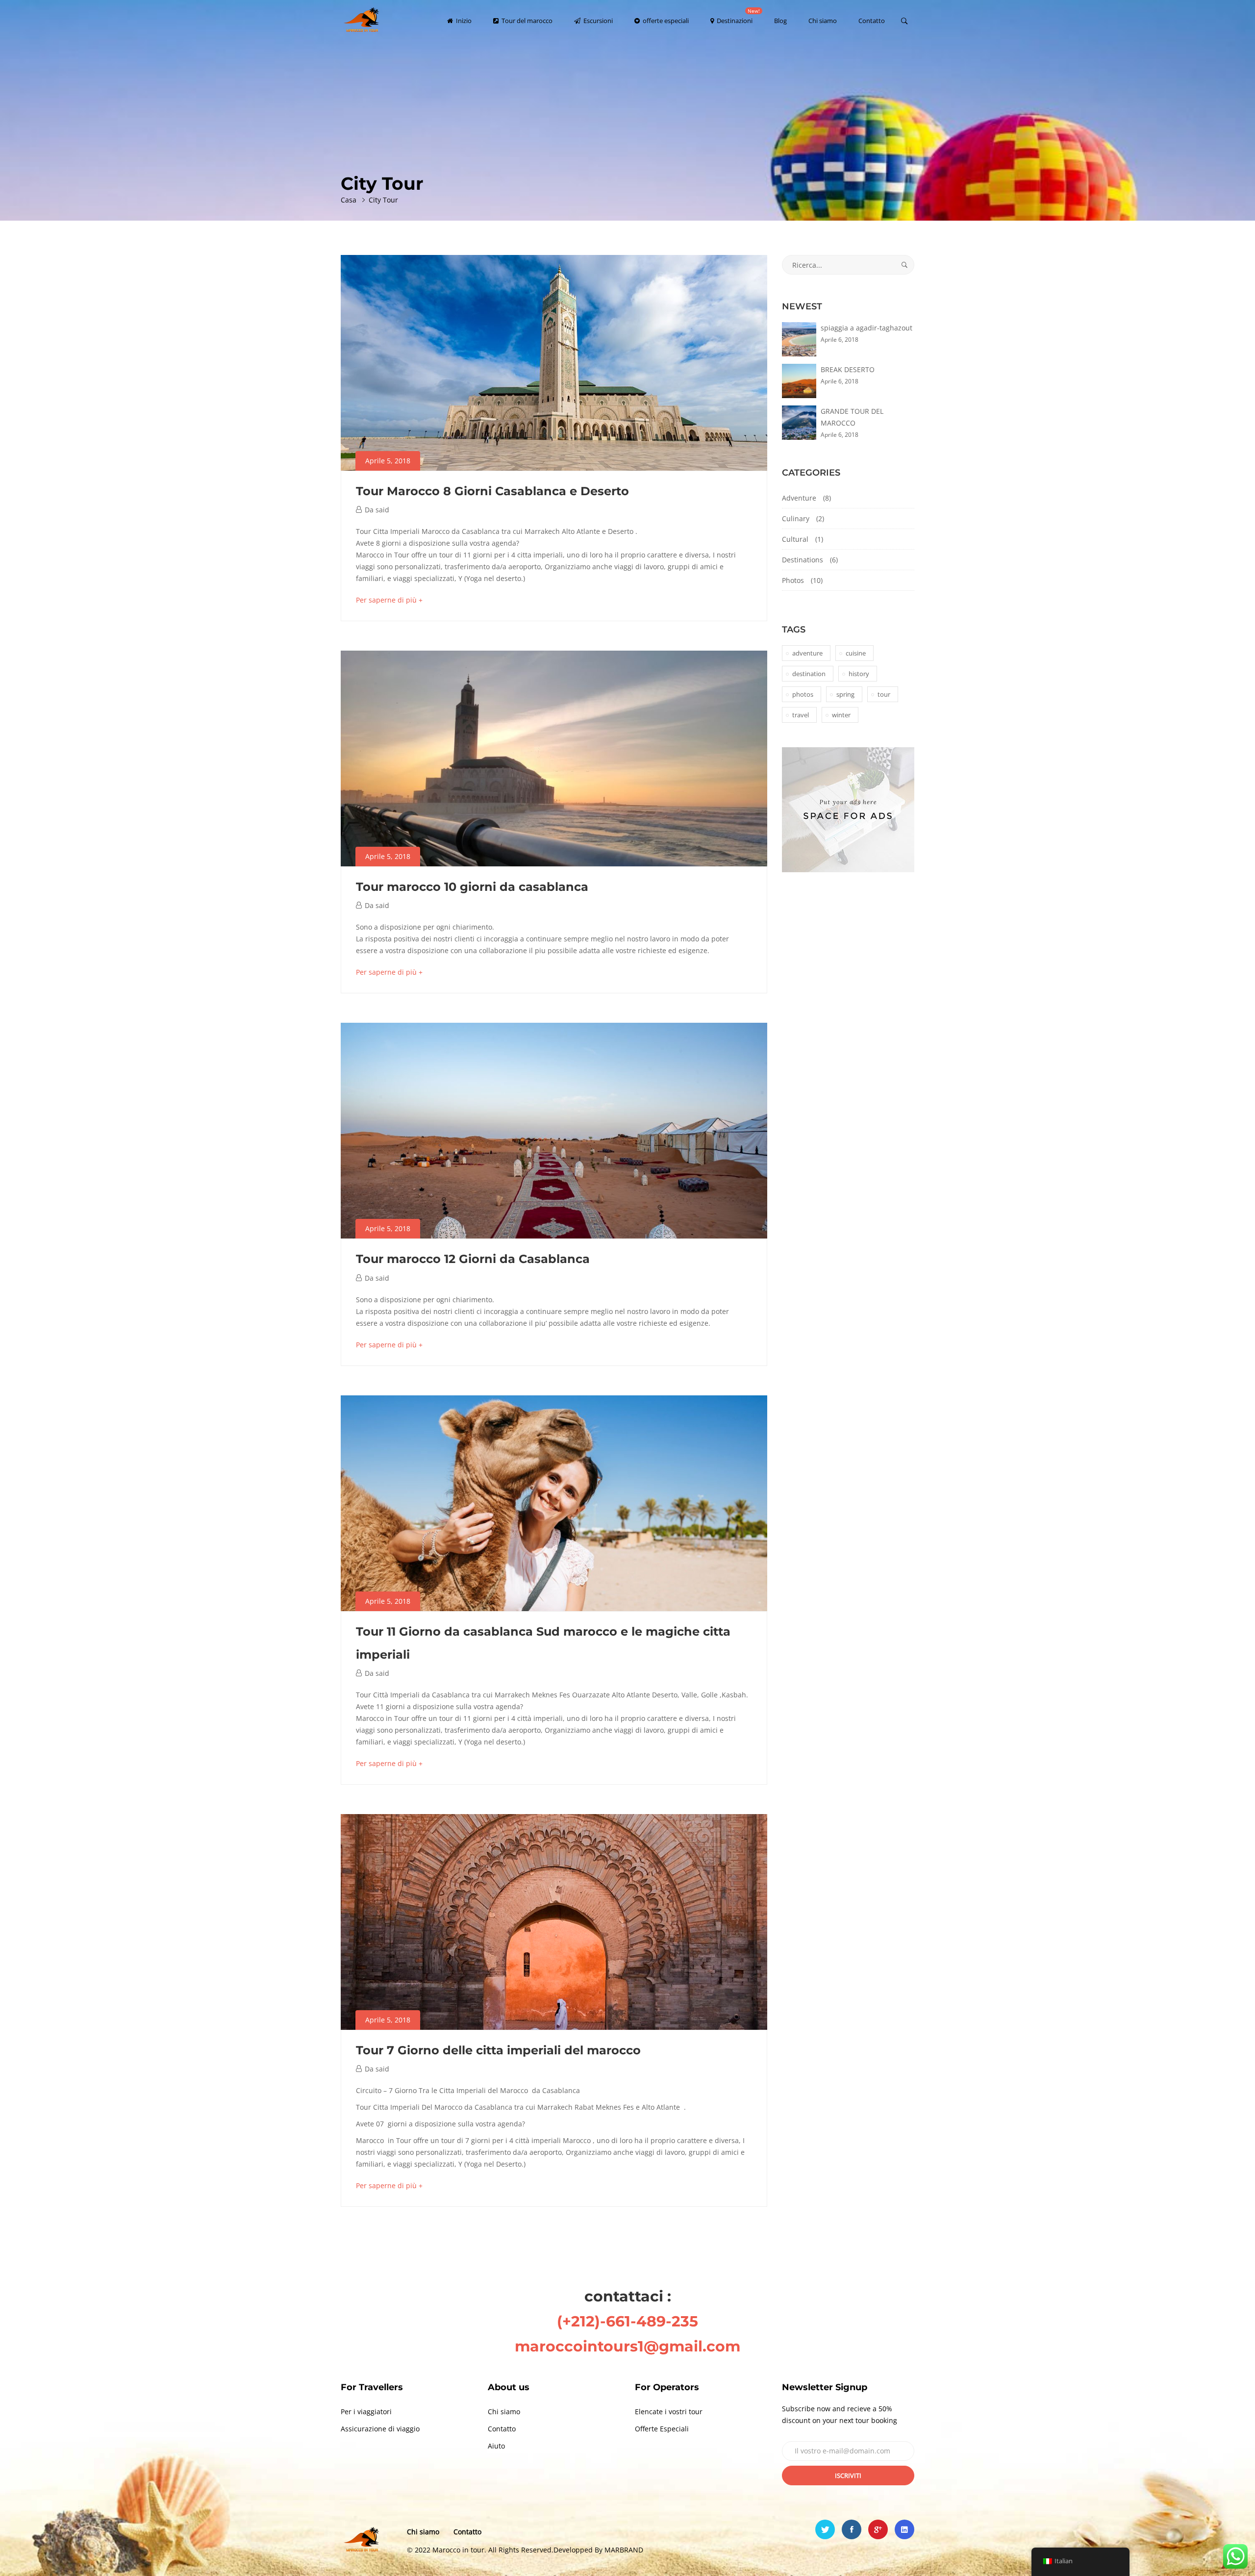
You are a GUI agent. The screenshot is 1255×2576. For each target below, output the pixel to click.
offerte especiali (665, 21)
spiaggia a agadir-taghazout (866, 328)
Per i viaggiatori (366, 2412)
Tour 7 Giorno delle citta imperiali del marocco (498, 2050)
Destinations (803, 560)
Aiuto (496, 2446)
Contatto (872, 21)
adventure (807, 653)
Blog (780, 21)
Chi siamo (823, 21)
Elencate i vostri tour (669, 2412)
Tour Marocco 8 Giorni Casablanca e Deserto (492, 491)
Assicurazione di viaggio (380, 2429)
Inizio (463, 21)
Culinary (796, 518)
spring (845, 694)
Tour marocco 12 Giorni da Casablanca (473, 1259)
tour (884, 694)
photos (803, 694)
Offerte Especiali (662, 2429)
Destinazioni (738, 16)
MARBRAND (624, 2550)
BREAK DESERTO (848, 369)
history (859, 674)
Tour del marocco (526, 21)
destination (809, 674)
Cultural (795, 539)
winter (841, 715)
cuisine (856, 653)
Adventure (799, 498)
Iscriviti (848, 2475)
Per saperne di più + (389, 600)
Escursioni (597, 21)
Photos (793, 580)
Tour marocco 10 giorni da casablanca (472, 887)
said (382, 510)
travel (801, 715)
